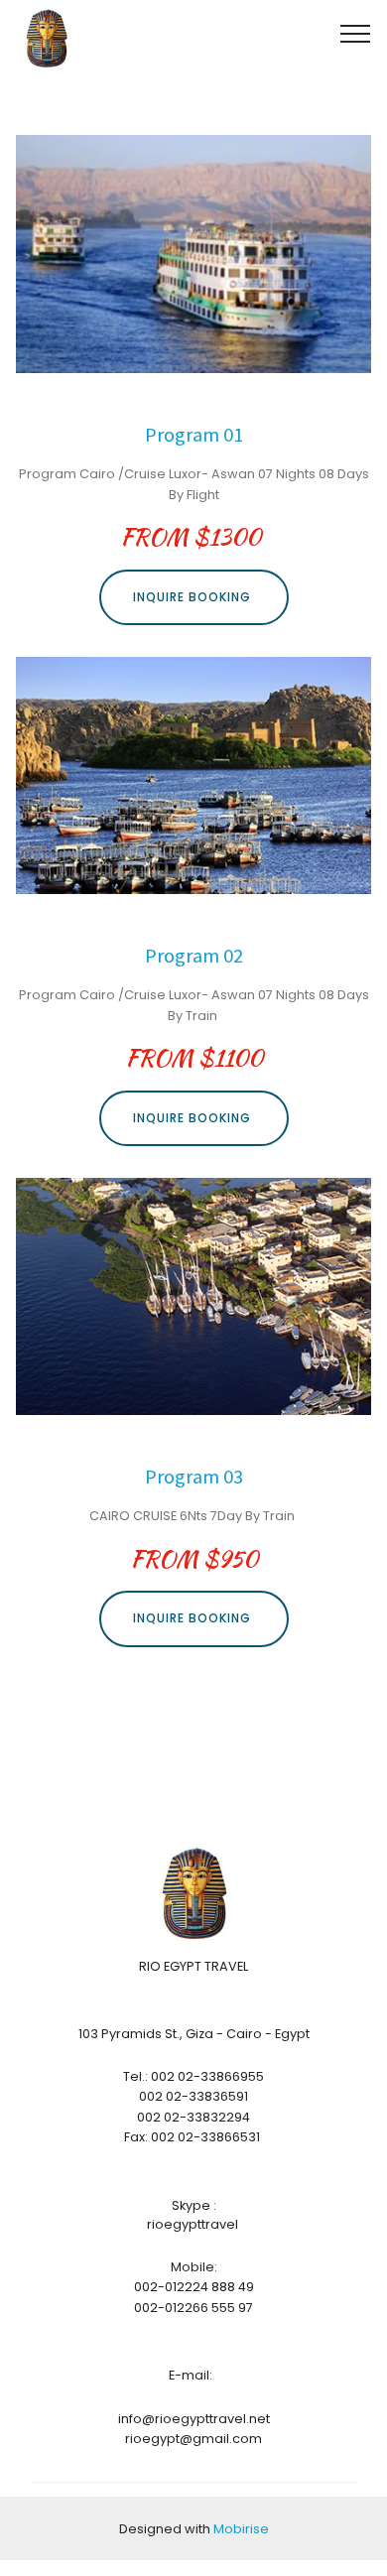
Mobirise (241, 2529)
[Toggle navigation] (356, 33)
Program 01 (194, 435)
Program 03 (194, 1477)
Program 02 (194, 956)
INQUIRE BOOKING (194, 597)
